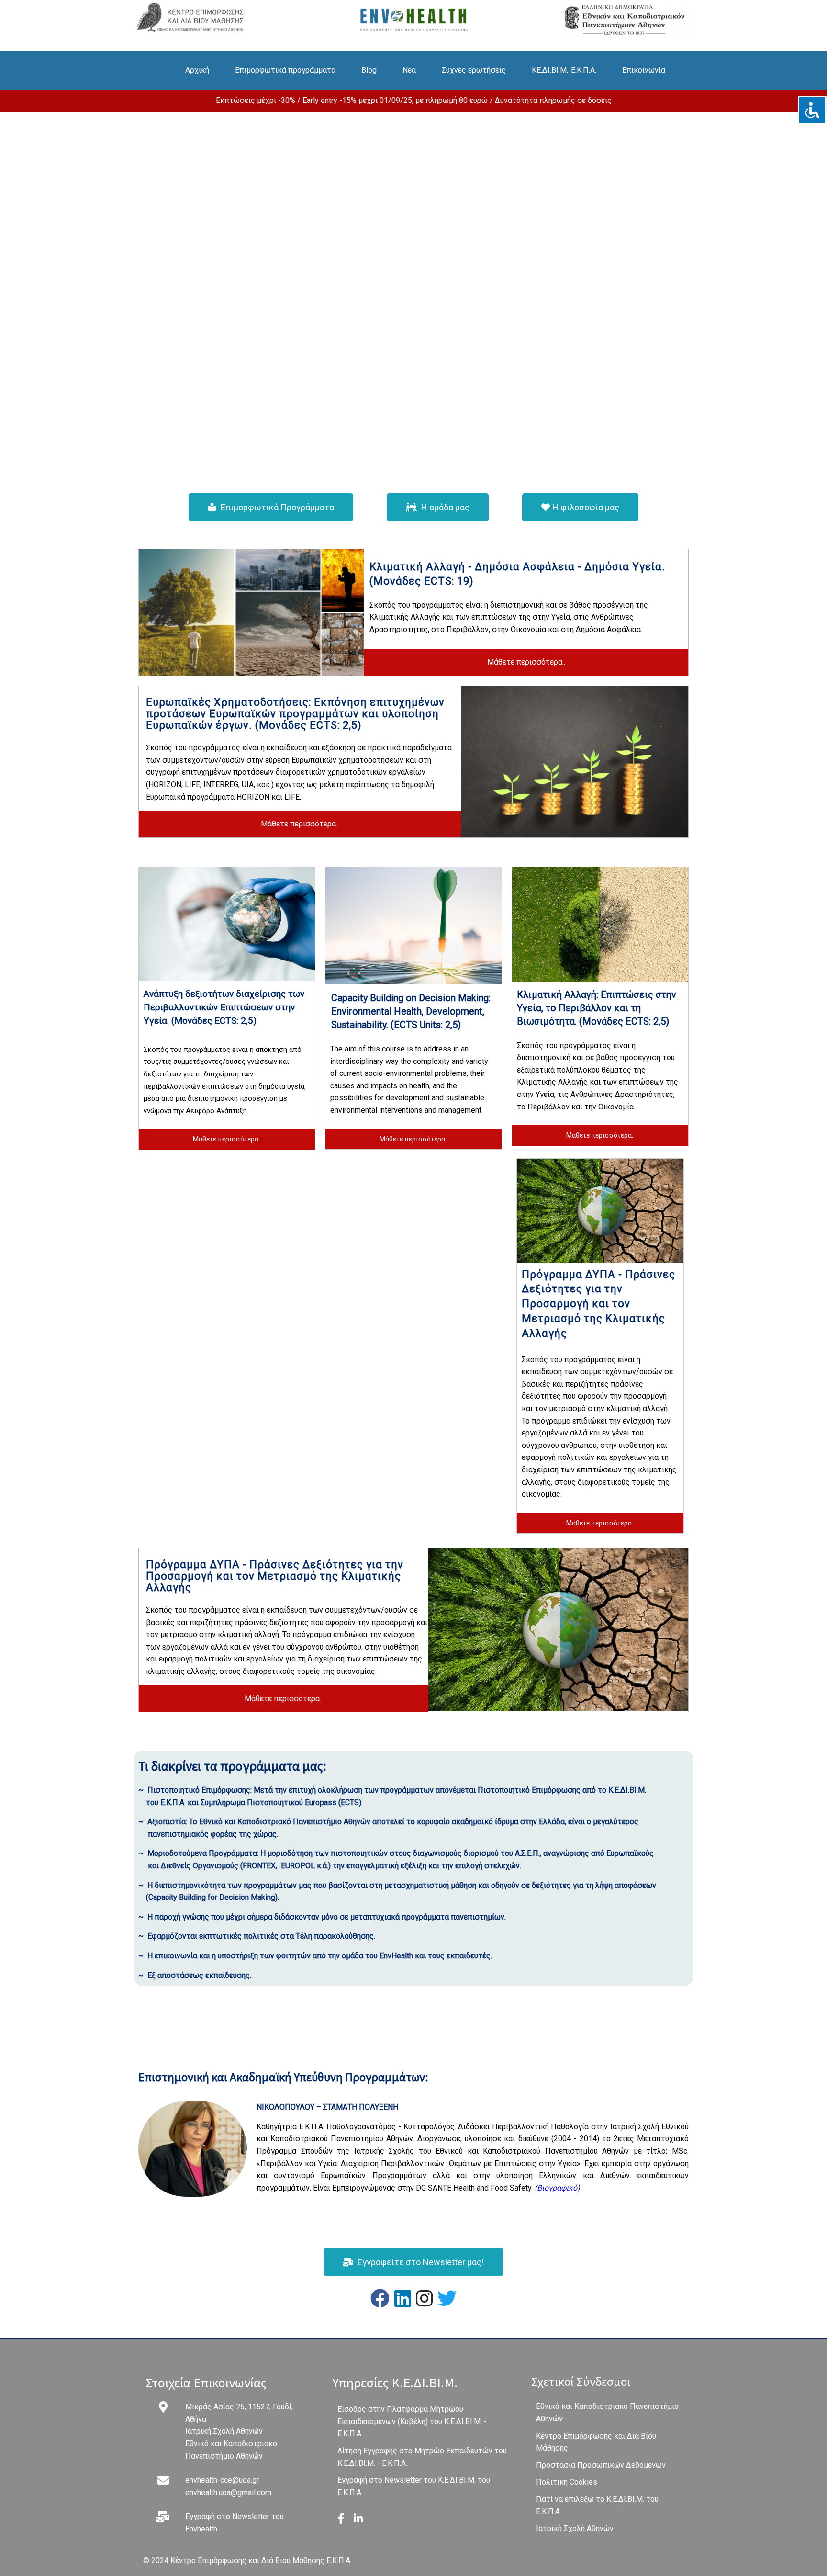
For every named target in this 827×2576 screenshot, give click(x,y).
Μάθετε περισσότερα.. (526, 662)
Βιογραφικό (557, 2188)
